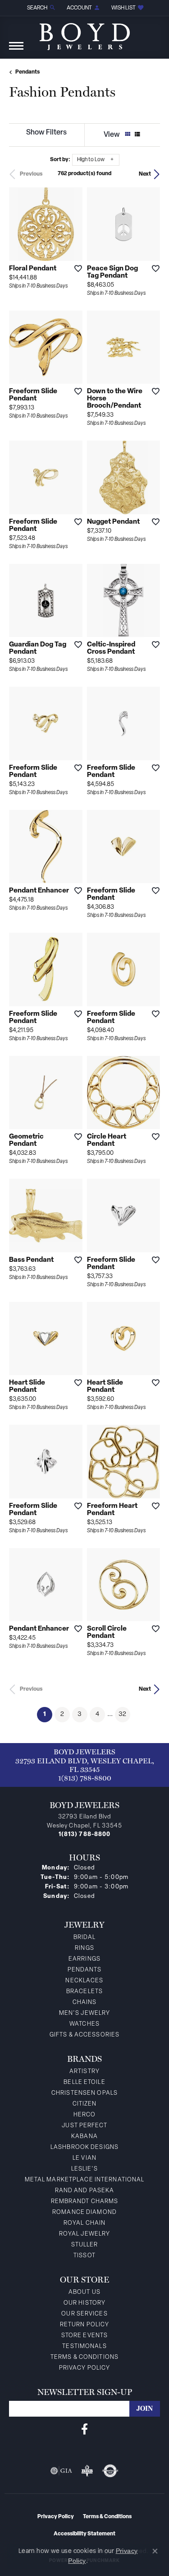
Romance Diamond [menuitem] (84, 2212)
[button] (41, 8)
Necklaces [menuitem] (84, 1981)
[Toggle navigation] (16, 50)
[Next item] (73, 600)
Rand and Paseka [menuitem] (85, 2191)
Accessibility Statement (84, 2534)
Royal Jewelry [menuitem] (85, 2234)
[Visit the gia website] (61, 2471)
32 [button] (122, 1714)
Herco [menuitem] (85, 2115)
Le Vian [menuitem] (84, 2158)
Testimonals (84, 2346)
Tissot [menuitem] (84, 2256)
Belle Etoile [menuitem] (84, 2082)
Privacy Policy (85, 2368)
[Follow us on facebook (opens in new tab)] (84, 2429)
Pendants (27, 72)
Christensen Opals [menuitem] (84, 2093)
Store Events (84, 2336)
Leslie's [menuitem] (85, 2169)
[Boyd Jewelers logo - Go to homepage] (85, 33)
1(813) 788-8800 (85, 1778)
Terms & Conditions (84, 2357)
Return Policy (85, 2325)
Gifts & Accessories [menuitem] (84, 2035)
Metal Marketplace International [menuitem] (85, 2180)
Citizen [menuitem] (85, 2104)
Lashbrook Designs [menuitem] (84, 2147)
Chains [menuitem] (85, 2002)
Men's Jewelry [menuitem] (85, 2013)
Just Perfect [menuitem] (84, 2126)
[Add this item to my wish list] (75, 268)
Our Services (84, 2314)
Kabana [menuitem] (84, 2137)
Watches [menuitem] (84, 2024)
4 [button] (97, 1714)
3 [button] (80, 1714)
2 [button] (62, 1714)
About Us (84, 2292)
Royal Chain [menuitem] (84, 2223)
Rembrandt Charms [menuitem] (85, 2202)
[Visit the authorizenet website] (110, 2471)
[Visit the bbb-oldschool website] (87, 2471)
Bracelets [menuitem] (84, 1992)
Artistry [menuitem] (84, 2071)
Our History (84, 2303)
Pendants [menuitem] (85, 1970)
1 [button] (48, 1714)
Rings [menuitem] (84, 1948)
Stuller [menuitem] (85, 2245)
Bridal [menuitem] (85, 1937)
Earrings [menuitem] (84, 1959)
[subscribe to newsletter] (145, 2409)
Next (145, 174)
